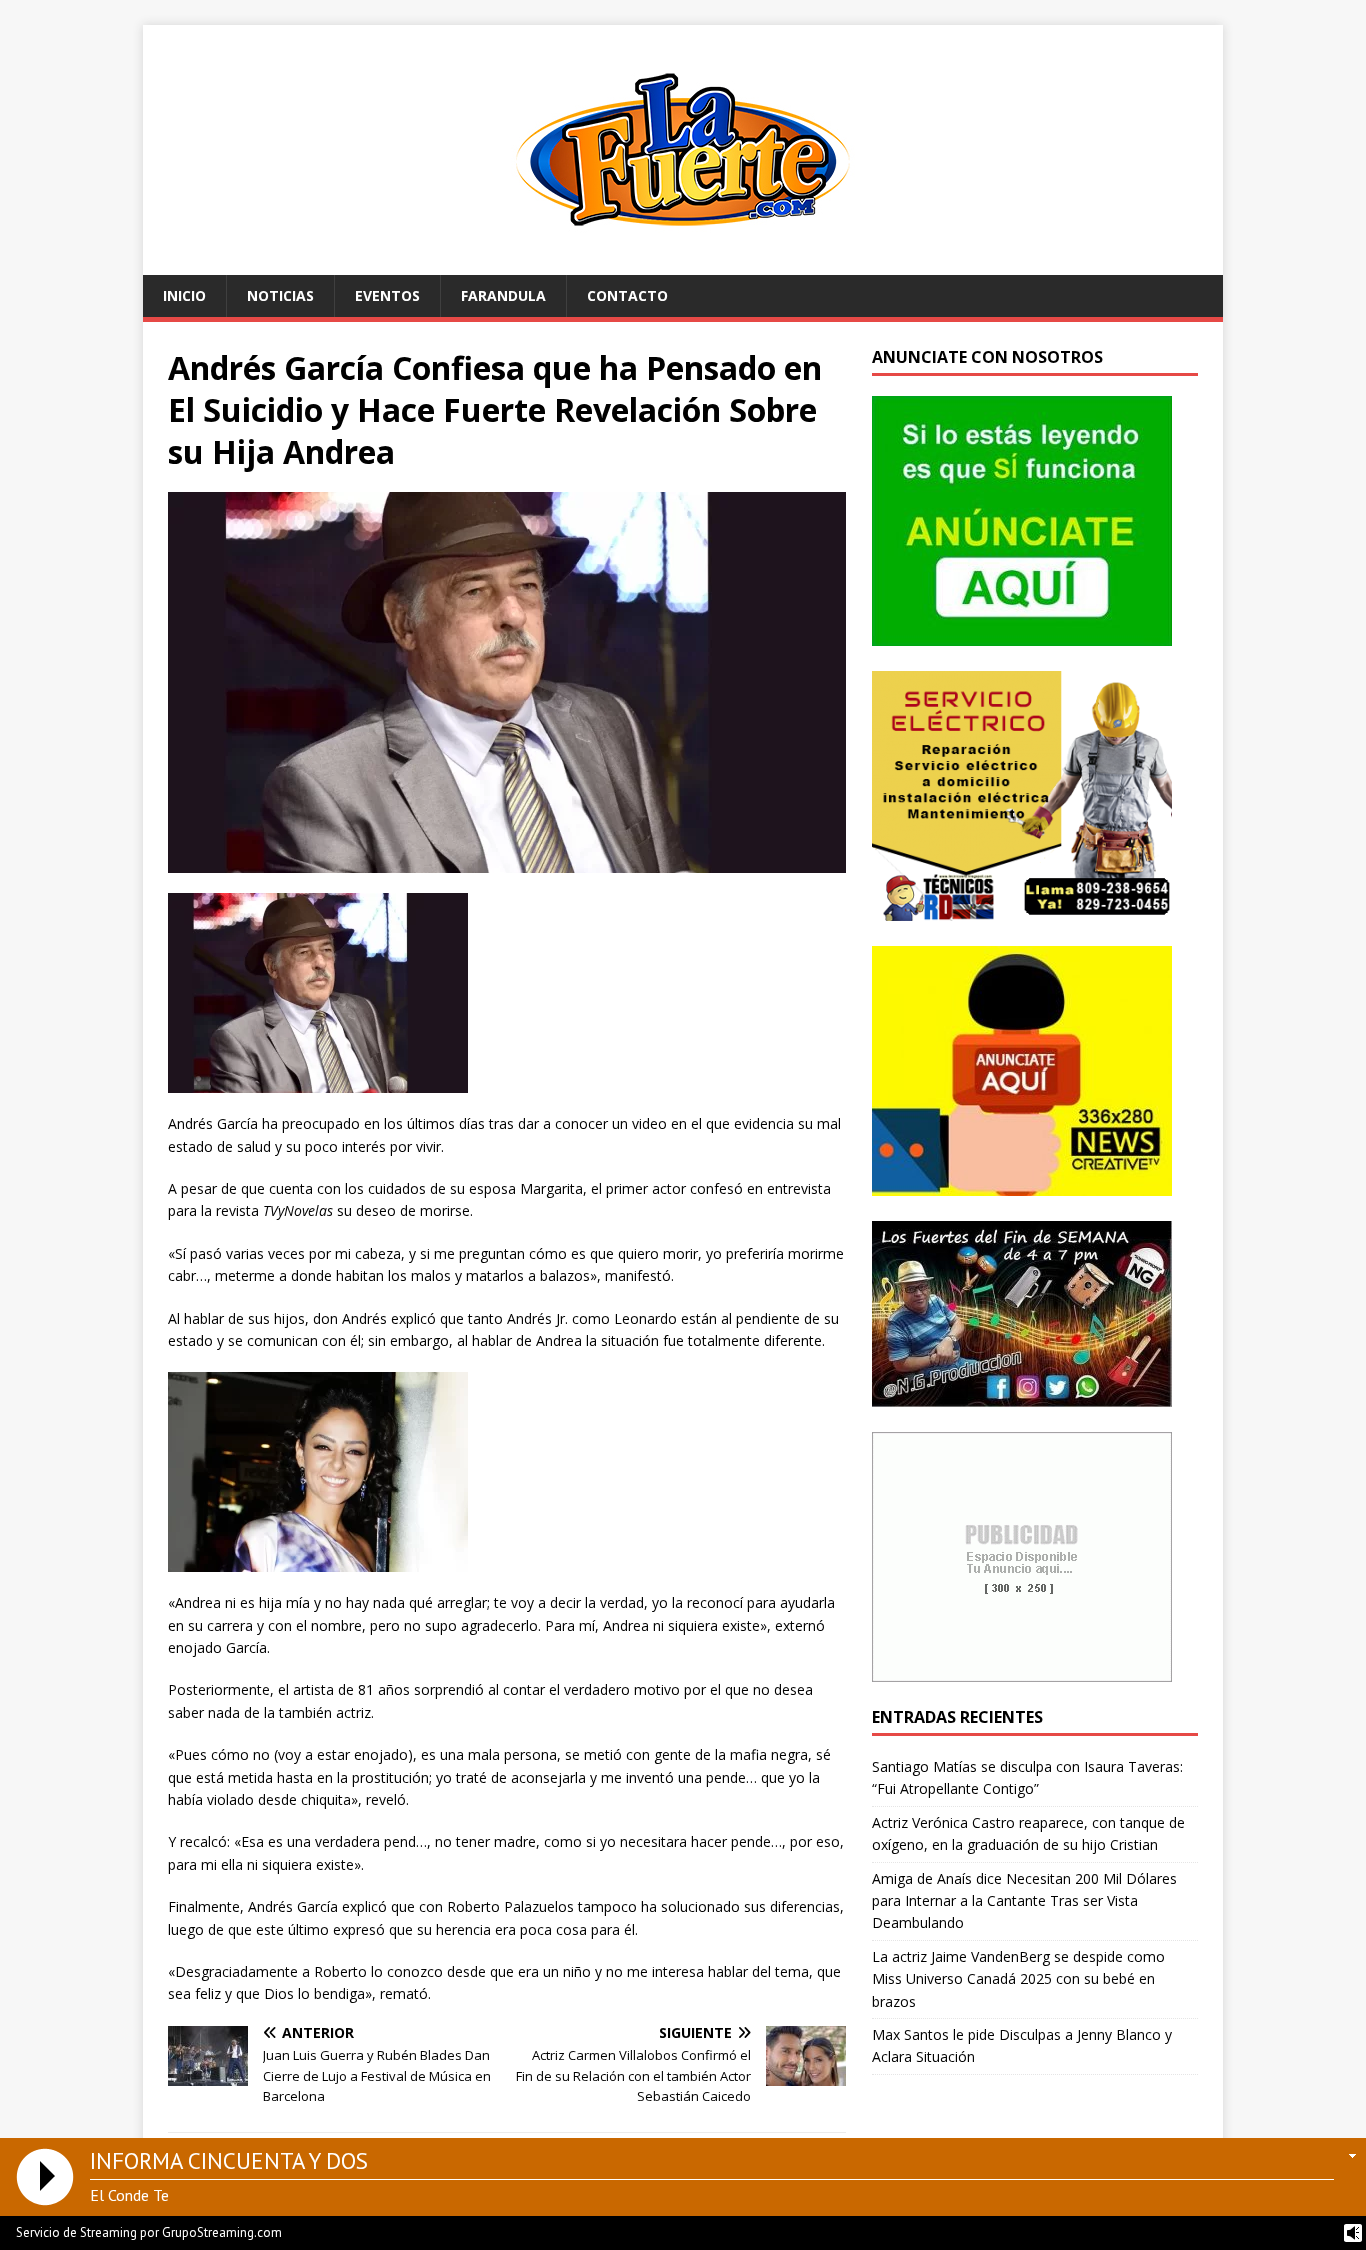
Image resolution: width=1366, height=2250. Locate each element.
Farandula (503, 295)
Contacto (627, 295)
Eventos (387, 295)
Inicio (184, 295)
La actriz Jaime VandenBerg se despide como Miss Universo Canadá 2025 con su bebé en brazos (1018, 1979)
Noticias (280, 295)
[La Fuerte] (683, 263)
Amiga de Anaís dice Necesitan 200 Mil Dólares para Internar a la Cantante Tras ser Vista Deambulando (1024, 1901)
